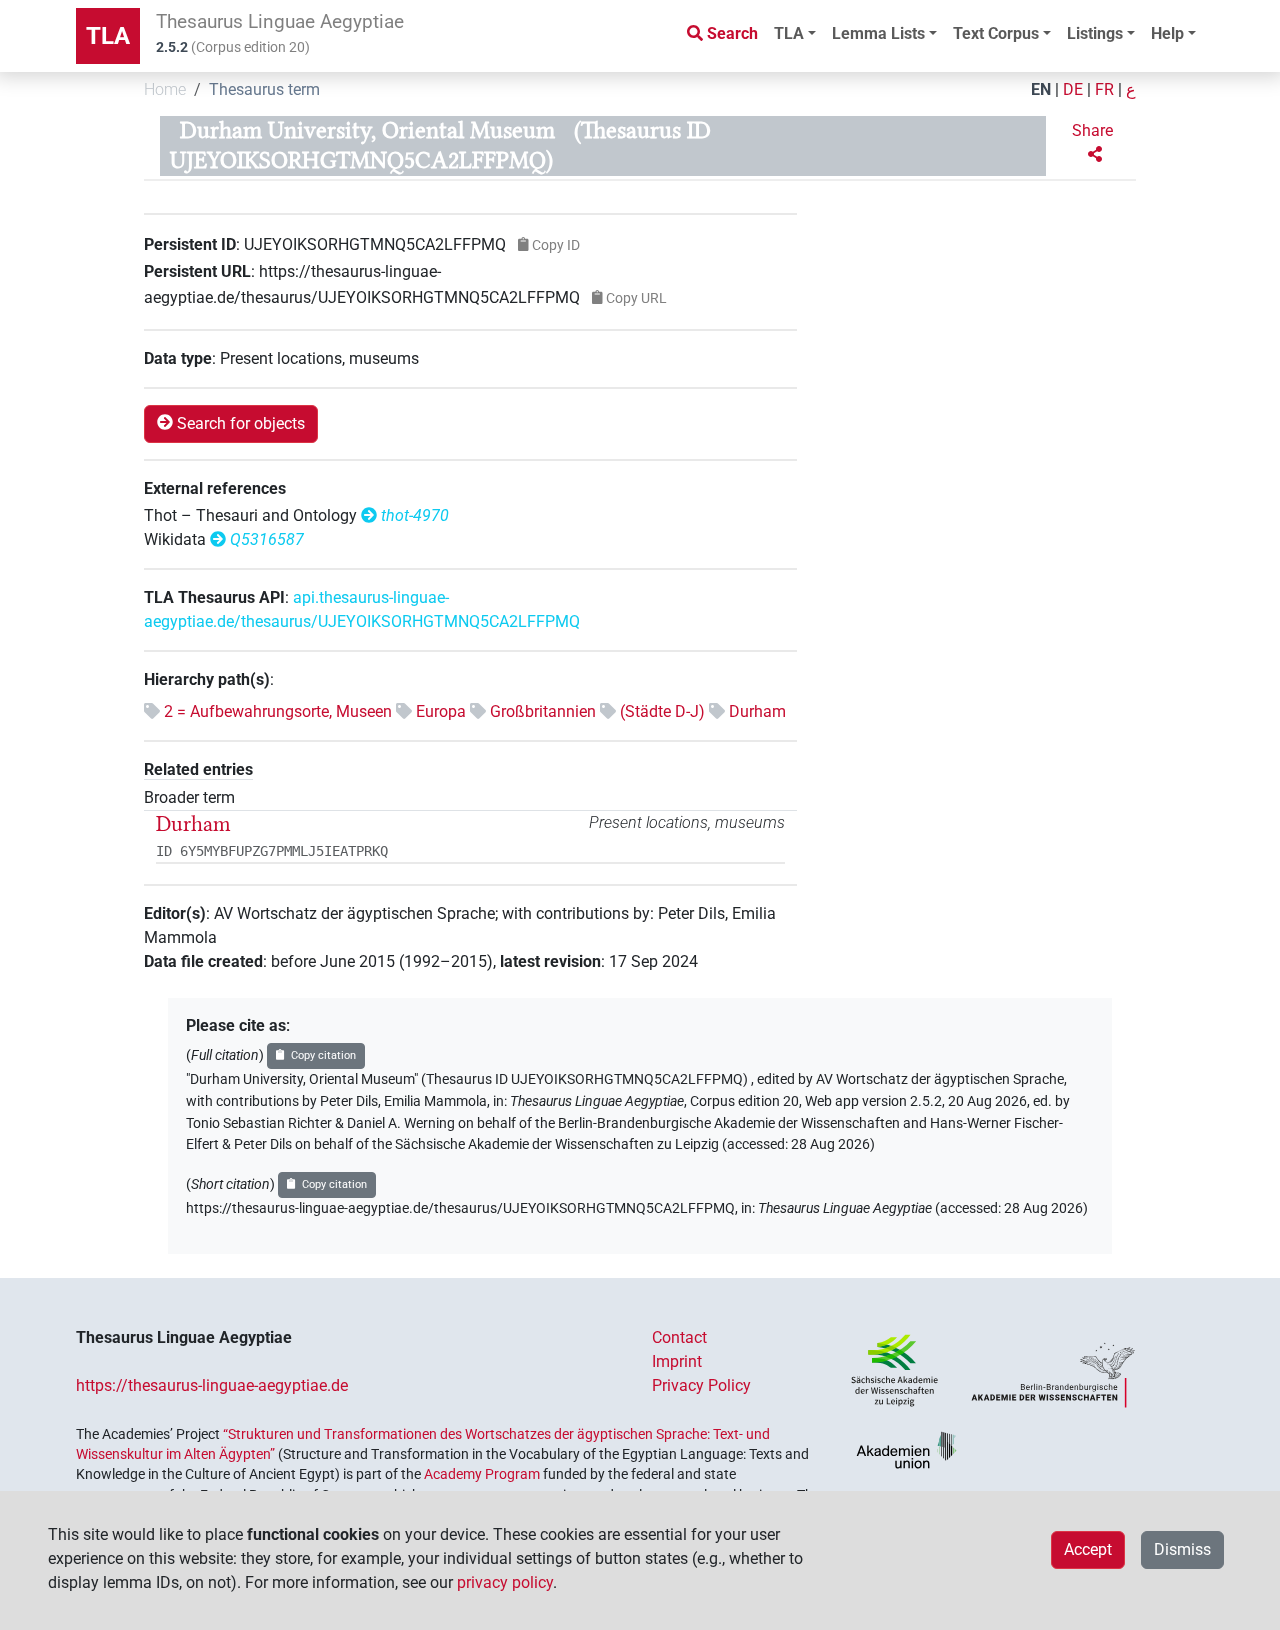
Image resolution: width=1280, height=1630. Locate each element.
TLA (108, 36)
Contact (679, 1337)
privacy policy (505, 1582)
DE (1073, 89)
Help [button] (1167, 33)
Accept (1088, 1549)
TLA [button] (789, 33)
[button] (1095, 143)
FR (1104, 89)
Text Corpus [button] (996, 33)
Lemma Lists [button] (878, 33)
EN (1041, 89)
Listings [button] (1095, 33)
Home (165, 89)
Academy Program (482, 1474)
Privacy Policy (701, 1385)
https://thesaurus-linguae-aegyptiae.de (212, 1385)
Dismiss (1182, 1549)
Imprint (677, 1361)
